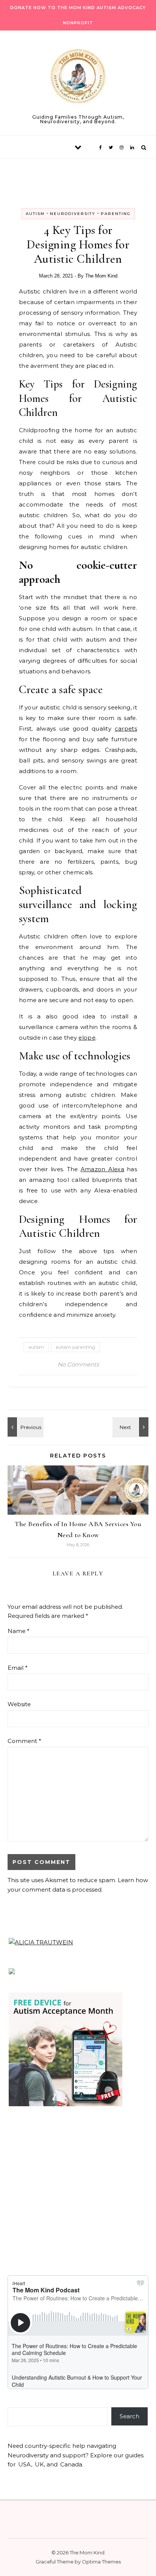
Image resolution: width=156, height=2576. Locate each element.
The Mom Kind (101, 276)
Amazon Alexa (102, 1169)
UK (39, 2464)
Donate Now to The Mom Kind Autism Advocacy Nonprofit (78, 15)
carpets (126, 729)
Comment (24, 1741)
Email (18, 1668)
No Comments (78, 1364)
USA (25, 2464)
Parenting (116, 214)
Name (19, 1631)
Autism (35, 214)
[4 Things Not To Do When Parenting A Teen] (25, 1427)
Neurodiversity (73, 214)
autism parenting (75, 1347)
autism (36, 1347)
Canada (71, 2464)
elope (87, 1038)
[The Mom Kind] (78, 78)
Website (19, 1704)
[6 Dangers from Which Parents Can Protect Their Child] (131, 1427)
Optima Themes (101, 2562)
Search (129, 2416)
